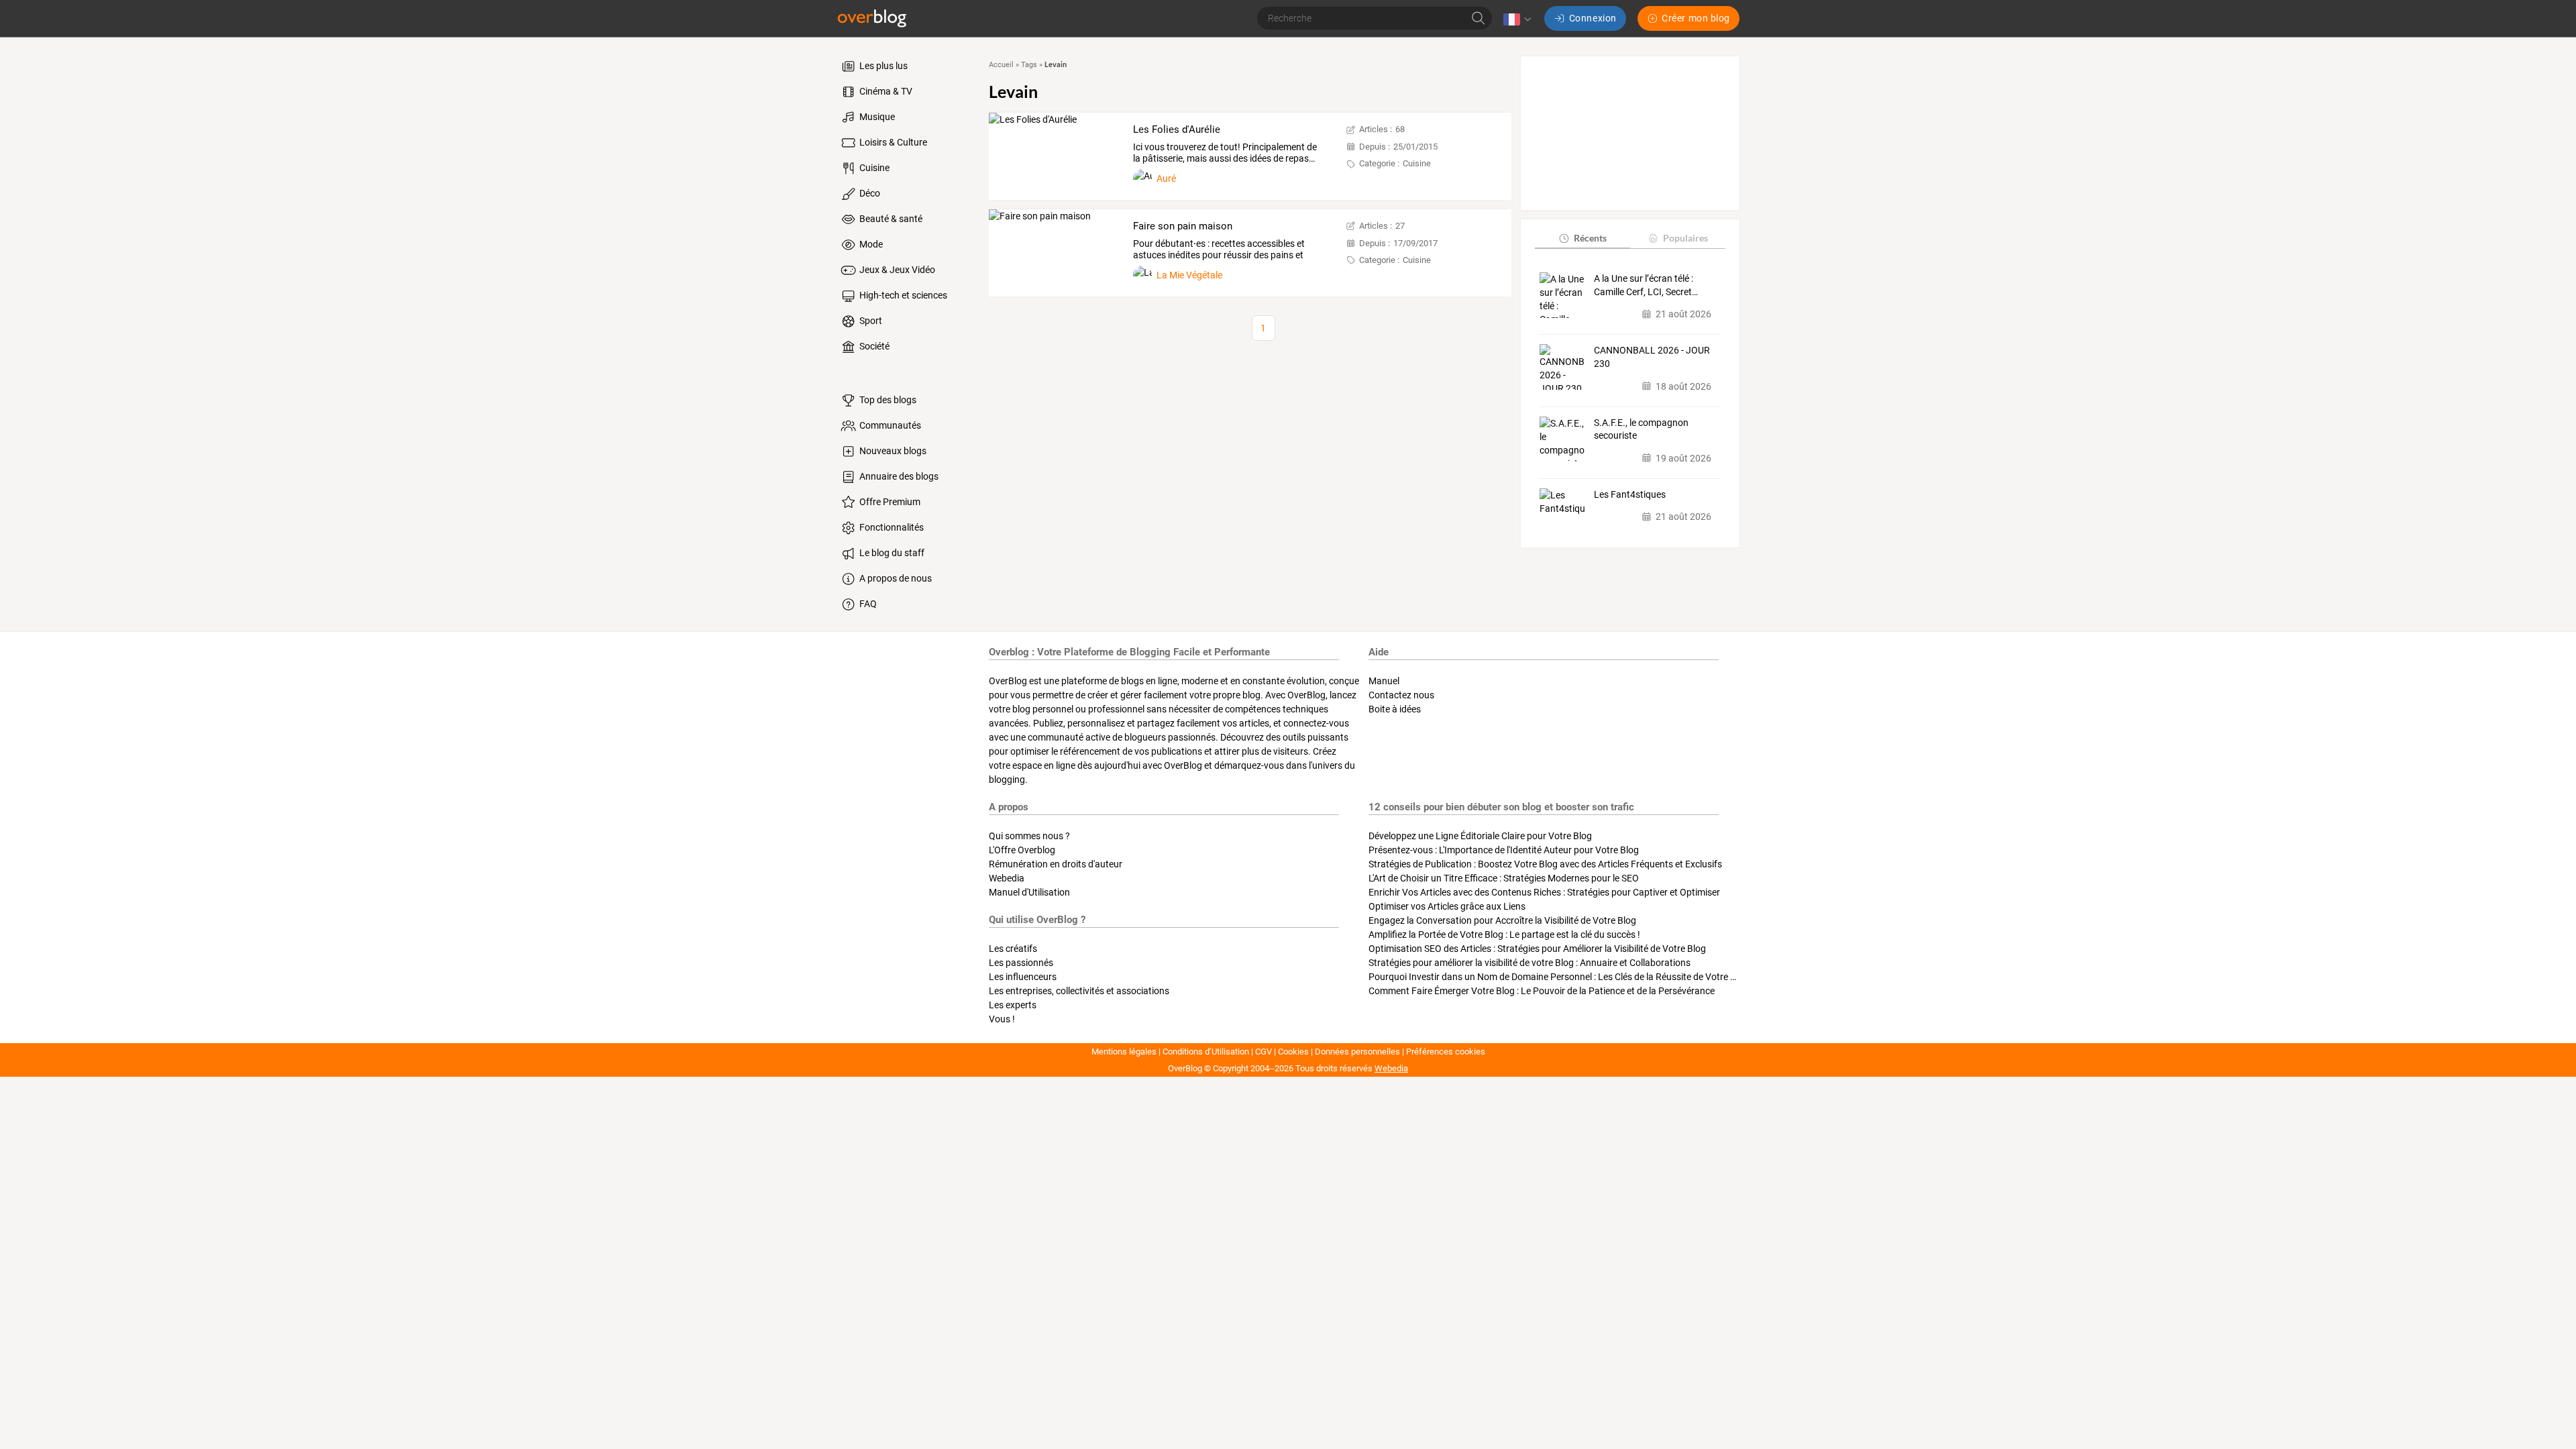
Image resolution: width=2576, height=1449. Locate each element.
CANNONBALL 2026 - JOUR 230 (1652, 357)
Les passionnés (1021, 963)
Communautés (889, 425)
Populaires (1685, 238)
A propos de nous (895, 578)
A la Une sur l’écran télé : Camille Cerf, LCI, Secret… (1646, 285)
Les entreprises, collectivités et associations (1079, 991)
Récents (1590, 238)
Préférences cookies (1446, 1052)
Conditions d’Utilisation (1206, 1052)
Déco (869, 193)
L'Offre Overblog (1022, 850)
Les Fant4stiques (1630, 494)
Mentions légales (1124, 1052)
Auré (1166, 178)
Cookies (1293, 1052)
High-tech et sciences (902, 295)
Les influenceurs (1023, 977)
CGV (1264, 1052)
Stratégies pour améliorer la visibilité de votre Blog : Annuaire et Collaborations (1529, 963)
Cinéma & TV (885, 91)
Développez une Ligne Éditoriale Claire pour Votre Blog (1480, 836)
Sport (870, 321)
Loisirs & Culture (892, 142)
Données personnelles (1357, 1052)
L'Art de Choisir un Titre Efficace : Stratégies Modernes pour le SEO (1504, 878)
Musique (876, 117)
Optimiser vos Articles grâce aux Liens (1447, 906)
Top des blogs (887, 400)
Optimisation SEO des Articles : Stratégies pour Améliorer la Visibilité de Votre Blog (1537, 949)
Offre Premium (889, 502)
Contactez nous (1401, 695)
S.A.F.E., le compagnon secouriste (1641, 429)
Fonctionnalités (891, 527)
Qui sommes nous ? (1029, 836)
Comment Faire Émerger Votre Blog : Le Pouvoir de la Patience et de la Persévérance (1542, 991)
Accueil (1001, 65)
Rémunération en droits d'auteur (1056, 864)
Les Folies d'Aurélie (1177, 129)
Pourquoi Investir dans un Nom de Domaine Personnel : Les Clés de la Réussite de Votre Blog (1559, 977)
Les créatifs (1013, 949)
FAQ (867, 604)
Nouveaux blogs (892, 451)
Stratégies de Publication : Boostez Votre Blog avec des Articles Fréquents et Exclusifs (1545, 864)
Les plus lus (882, 66)
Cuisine (873, 168)
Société (873, 346)
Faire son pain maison (1183, 226)
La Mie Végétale (1189, 275)
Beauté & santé (890, 219)
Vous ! (1002, 1019)
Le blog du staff (891, 553)
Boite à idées (1395, 709)
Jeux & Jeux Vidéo (896, 270)
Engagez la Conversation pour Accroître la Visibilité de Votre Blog (1502, 920)
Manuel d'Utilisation (1029, 892)
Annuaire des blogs (898, 476)
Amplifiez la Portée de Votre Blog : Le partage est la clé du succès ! (1504, 934)
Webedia (1007, 878)
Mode (870, 244)
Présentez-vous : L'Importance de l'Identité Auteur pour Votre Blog (1504, 850)
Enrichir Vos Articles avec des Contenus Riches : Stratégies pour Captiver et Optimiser (1544, 892)
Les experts (1013, 1005)
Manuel (1384, 681)
